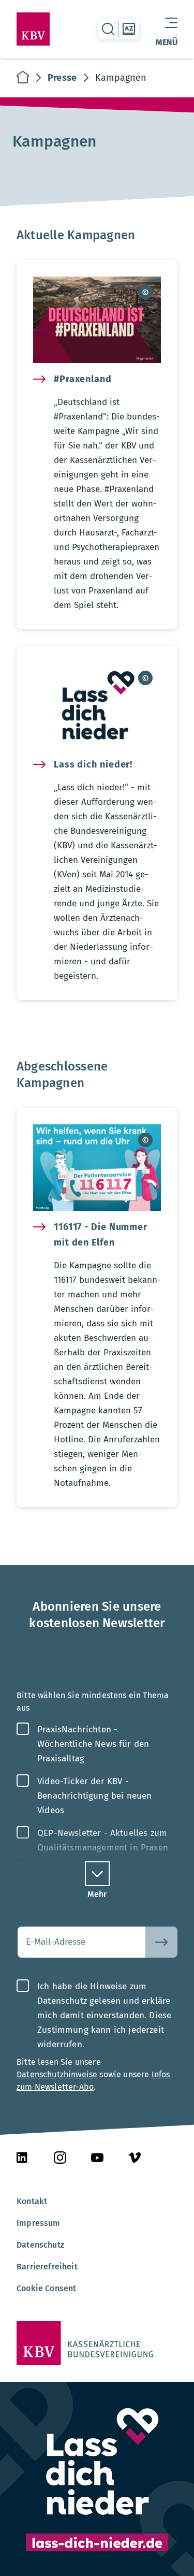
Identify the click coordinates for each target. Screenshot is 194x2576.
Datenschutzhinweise (57, 2074)
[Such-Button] (161, 1942)
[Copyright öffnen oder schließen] (145, 292)
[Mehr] (97, 1874)
